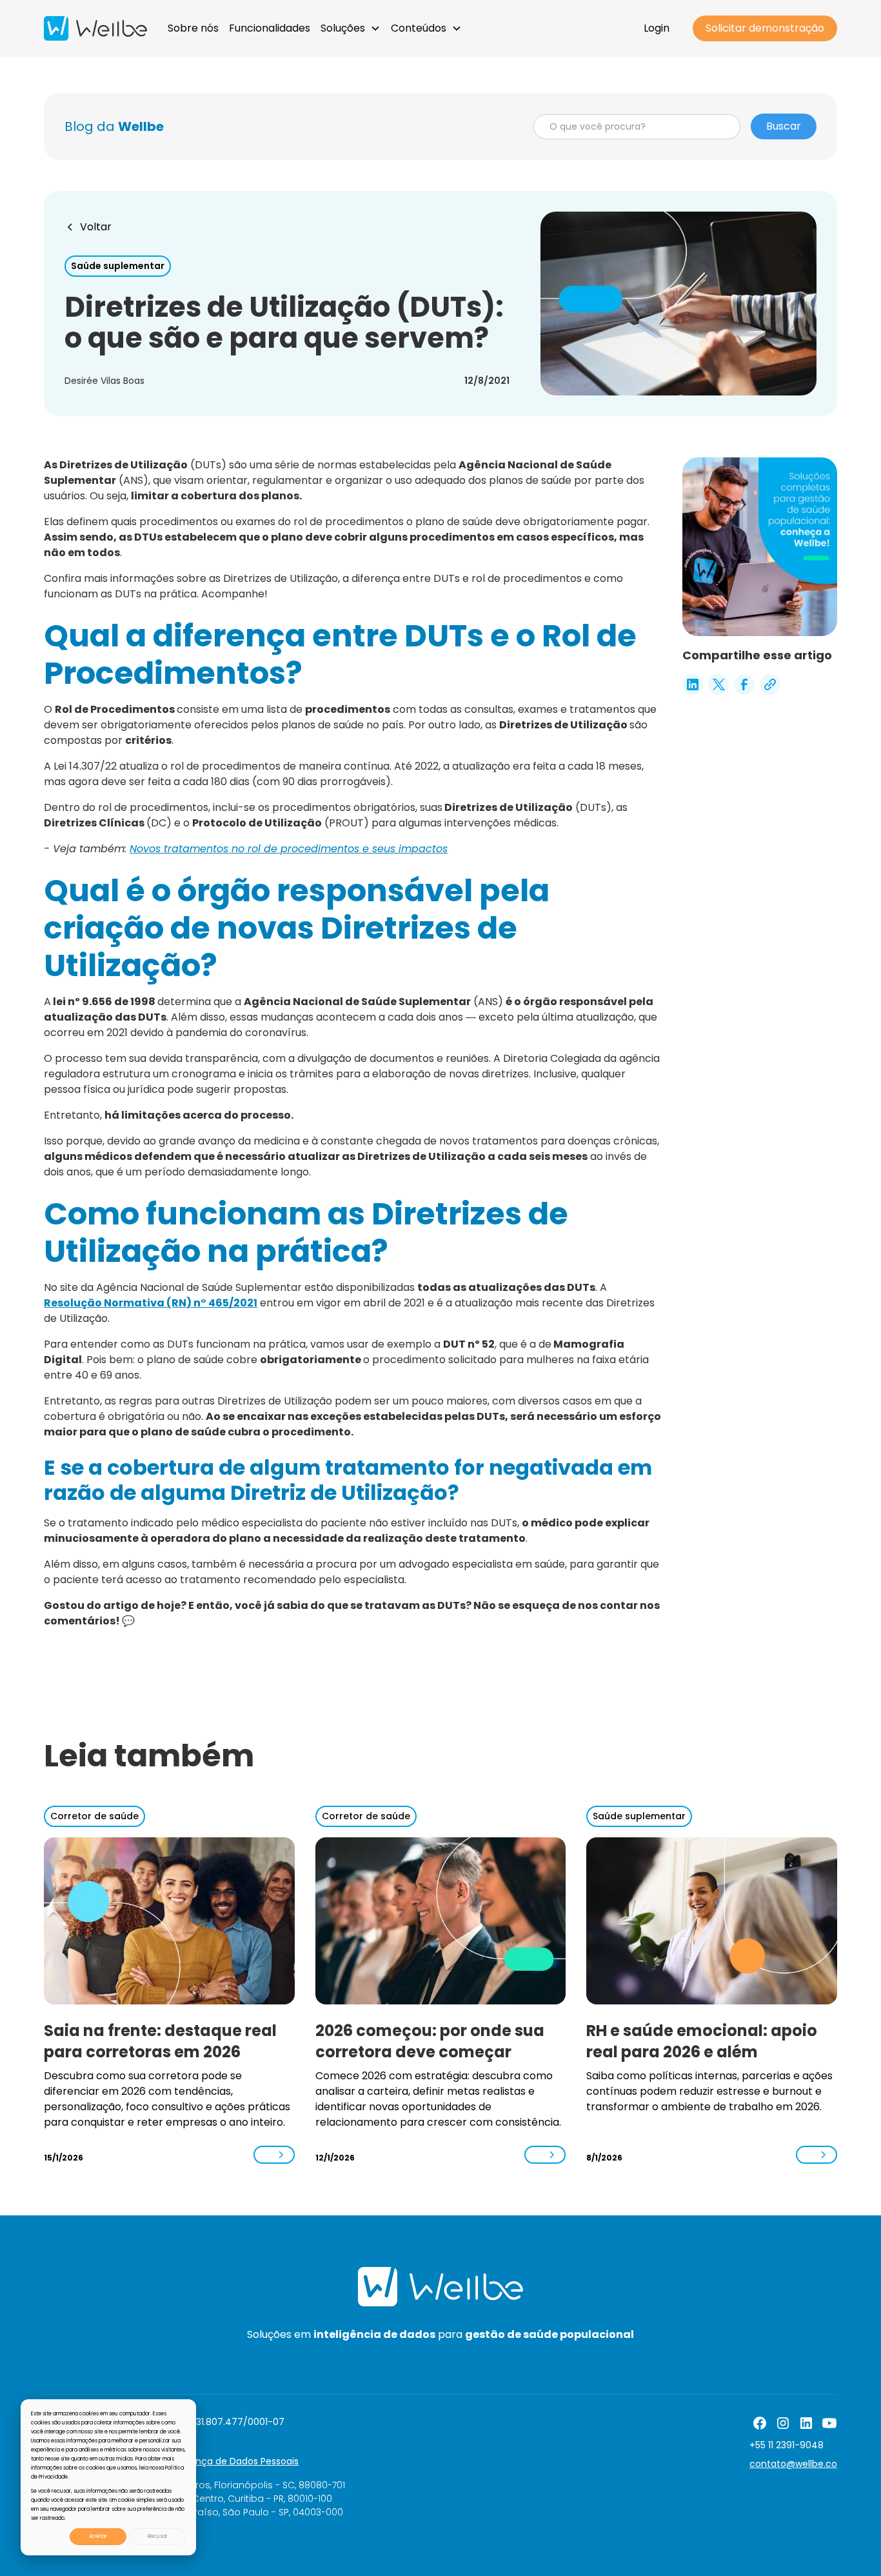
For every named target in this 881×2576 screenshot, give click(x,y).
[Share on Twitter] (718, 684)
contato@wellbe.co (793, 2464)
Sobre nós (193, 28)
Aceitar (98, 2536)
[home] (95, 28)
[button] (351, 28)
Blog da (114, 126)
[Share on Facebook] (744, 684)
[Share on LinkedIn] (693, 684)
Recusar (158, 2536)
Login (657, 28)
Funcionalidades (270, 28)
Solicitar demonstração (765, 28)
